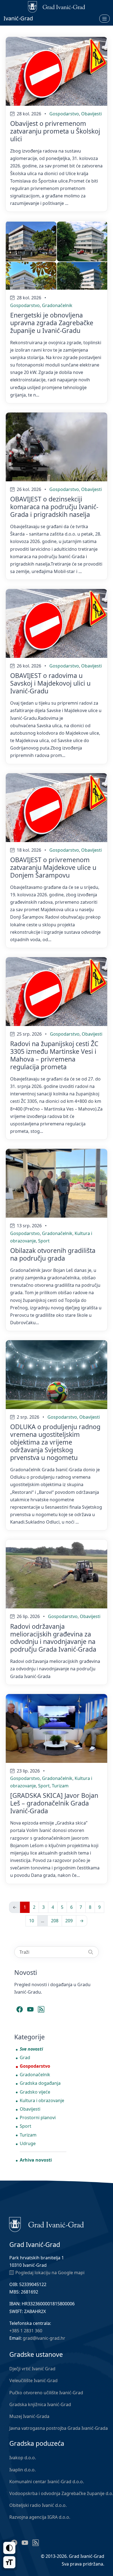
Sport (44, 1241)
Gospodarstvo (64, 114)
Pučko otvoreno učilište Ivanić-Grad (46, 2393)
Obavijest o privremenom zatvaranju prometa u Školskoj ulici (55, 131)
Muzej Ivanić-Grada (29, 2416)
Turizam (60, 1786)
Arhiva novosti (36, 2160)
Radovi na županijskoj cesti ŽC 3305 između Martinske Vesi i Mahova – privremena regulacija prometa (54, 1055)
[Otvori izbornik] (104, 18)
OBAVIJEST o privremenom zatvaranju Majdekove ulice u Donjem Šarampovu (53, 867)
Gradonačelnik (57, 305)
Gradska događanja (40, 2083)
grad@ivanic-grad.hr (44, 2338)
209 (69, 1921)
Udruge (28, 2143)
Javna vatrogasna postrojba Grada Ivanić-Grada (59, 2428)
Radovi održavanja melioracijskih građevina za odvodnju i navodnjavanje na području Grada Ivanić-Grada (53, 1638)
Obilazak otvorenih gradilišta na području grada (53, 1254)
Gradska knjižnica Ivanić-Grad (40, 2404)
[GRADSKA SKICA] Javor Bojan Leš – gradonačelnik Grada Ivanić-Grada (54, 1803)
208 (55, 1921)
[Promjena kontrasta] (9, 2548)
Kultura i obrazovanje (42, 2100)
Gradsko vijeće (35, 2092)
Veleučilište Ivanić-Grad (33, 2380)
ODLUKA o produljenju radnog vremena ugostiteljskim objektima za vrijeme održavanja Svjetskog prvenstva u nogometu (55, 1442)
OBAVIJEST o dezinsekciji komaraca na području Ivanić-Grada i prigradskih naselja (54, 507)
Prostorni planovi (38, 2118)
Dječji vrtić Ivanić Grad (32, 2369)
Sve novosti (31, 2049)
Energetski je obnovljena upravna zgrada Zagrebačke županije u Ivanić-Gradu (52, 323)
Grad (25, 2057)
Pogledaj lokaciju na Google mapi (50, 2273)
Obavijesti (91, 114)
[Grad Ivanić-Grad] (46, 2224)
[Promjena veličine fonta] (9, 2562)
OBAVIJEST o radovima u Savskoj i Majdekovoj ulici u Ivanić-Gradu (50, 683)
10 (32, 1921)
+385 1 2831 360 (26, 2331)
